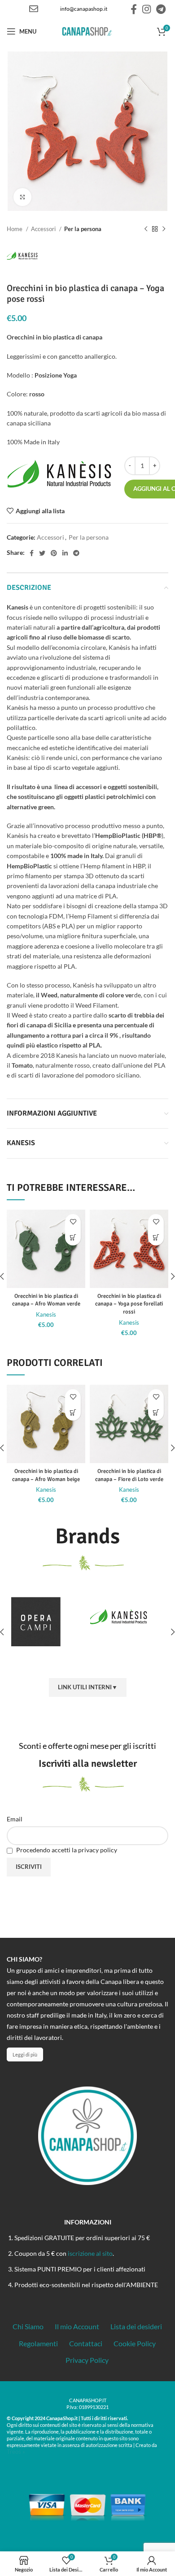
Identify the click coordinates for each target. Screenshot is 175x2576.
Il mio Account (77, 2326)
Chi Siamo (28, 2326)
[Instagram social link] (147, 9)
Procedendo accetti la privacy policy (66, 1850)
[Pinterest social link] (54, 553)
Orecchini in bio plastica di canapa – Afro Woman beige (46, 1475)
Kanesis (46, 1315)
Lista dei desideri (136, 2326)
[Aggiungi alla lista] (73, 1222)
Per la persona (83, 229)
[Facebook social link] (134, 9)
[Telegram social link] (161, 9)
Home (15, 229)
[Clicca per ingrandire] (22, 197)
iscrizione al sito (90, 2253)
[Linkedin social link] (65, 553)
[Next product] (164, 229)
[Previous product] (146, 229)
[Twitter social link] (42, 553)
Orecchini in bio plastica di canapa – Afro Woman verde (46, 1300)
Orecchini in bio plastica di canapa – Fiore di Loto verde (129, 1475)
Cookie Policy (135, 2343)
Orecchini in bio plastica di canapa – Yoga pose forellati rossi (129, 1304)
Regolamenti (38, 2343)
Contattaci (86, 2343)
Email (15, 1819)
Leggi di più (25, 2054)
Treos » (16, 2451)
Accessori (44, 229)
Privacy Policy (87, 2360)
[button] (73, 1238)
